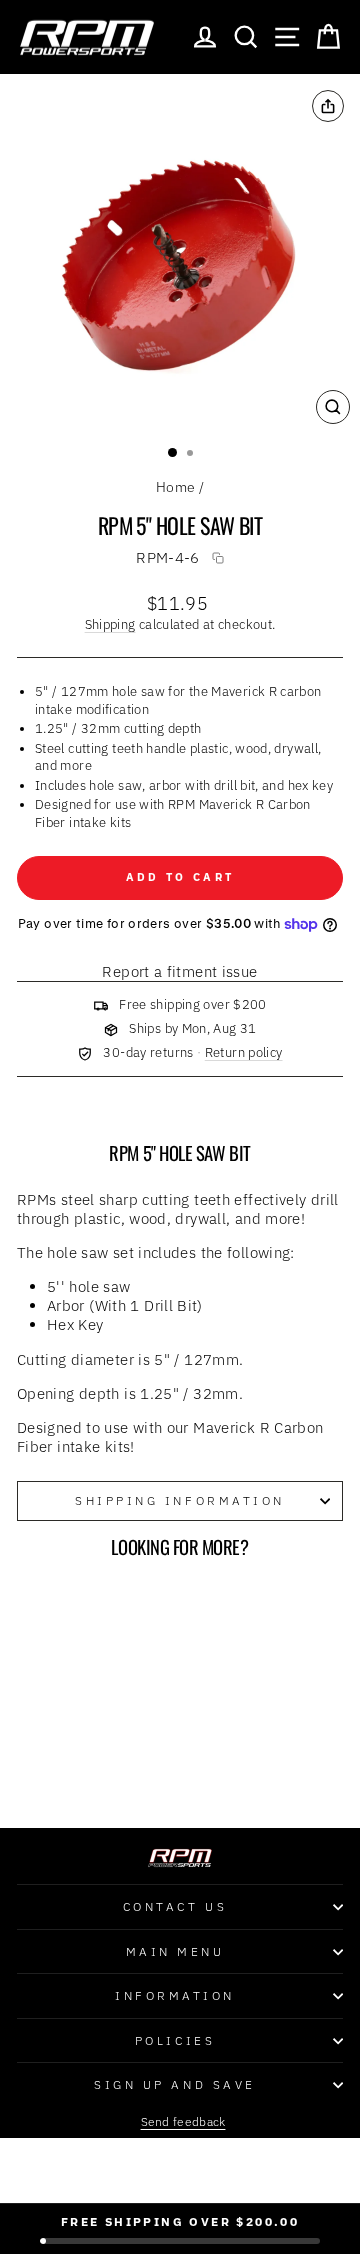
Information (175, 1995)
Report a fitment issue (179, 972)
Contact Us (175, 1906)
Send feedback (183, 2121)
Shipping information (180, 1500)
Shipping (110, 624)
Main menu (175, 1951)
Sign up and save (175, 2084)
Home (175, 487)
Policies (175, 2040)
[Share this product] (328, 106)
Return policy (244, 1052)
